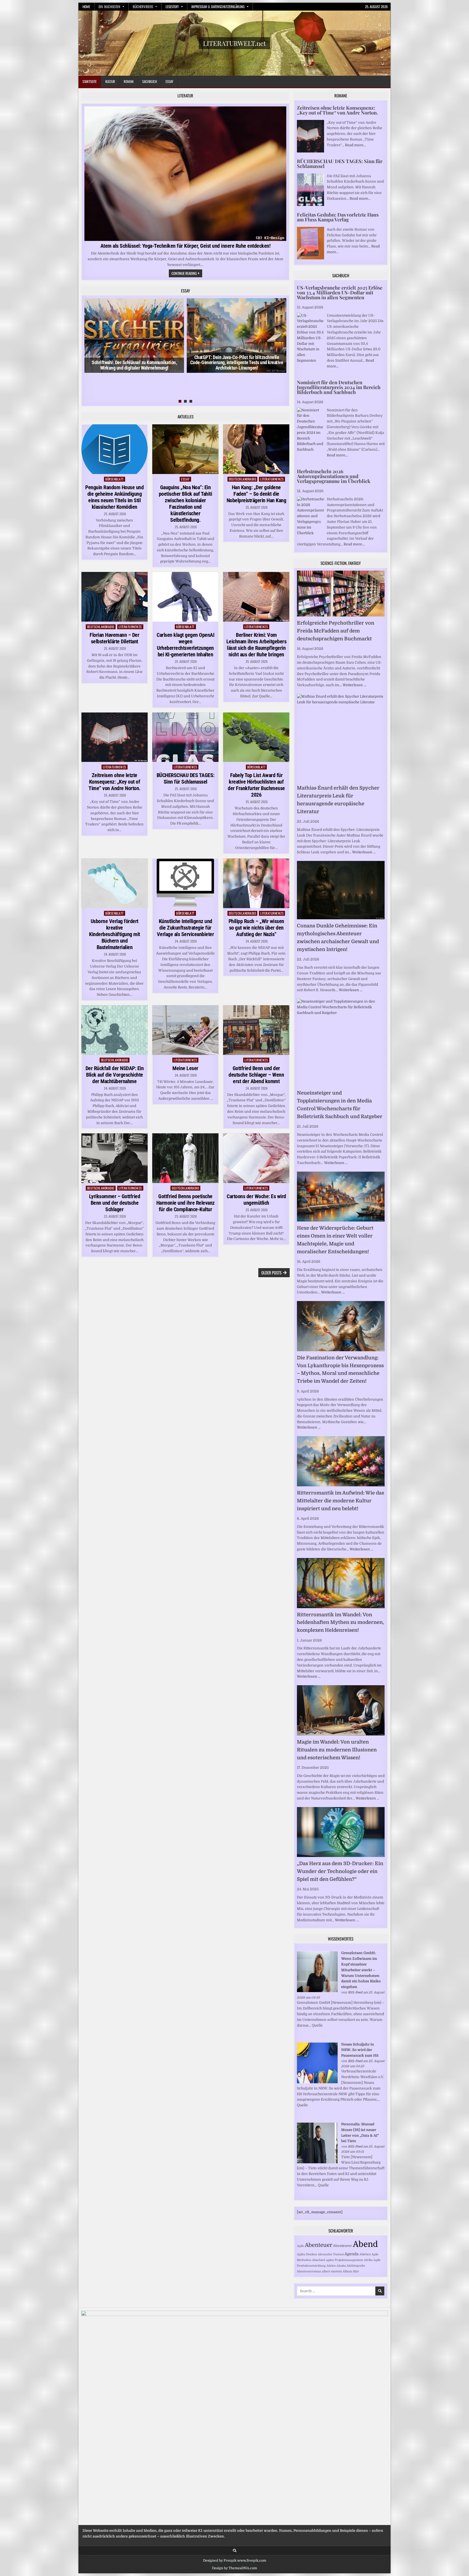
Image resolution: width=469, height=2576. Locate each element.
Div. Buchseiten (109, 7)
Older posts (271, 1273)
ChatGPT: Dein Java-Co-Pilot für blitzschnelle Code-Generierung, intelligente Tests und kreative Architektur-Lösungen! (237, 363)
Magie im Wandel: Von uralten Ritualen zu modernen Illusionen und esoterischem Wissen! (337, 1750)
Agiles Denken (307, 2254)
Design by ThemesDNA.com (234, 2568)
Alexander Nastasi (331, 2254)
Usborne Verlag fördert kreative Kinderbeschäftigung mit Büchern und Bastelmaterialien (115, 934)
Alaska (341, 2266)
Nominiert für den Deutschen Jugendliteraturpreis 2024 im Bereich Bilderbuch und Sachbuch (339, 387)
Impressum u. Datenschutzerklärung (218, 7)
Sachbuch (150, 81)
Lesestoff (172, 7)
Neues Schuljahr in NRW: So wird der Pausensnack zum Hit (360, 2050)
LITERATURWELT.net (234, 43)
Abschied (319, 2260)
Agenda (351, 2254)
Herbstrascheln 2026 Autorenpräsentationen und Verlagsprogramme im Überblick (334, 476)
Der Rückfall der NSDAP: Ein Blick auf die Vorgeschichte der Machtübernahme (115, 1075)
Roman (129, 81)
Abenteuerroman (309, 2271)
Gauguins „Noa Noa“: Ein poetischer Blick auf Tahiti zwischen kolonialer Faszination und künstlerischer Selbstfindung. (186, 504)
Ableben (365, 2254)
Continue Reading (187, 274)
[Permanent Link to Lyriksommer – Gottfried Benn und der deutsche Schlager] (115, 1158)
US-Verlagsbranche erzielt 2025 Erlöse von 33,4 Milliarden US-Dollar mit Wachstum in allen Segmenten (340, 292)
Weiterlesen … (354, 685)
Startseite (90, 81)
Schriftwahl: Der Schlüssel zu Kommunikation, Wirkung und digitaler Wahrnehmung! (134, 365)
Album (347, 2271)
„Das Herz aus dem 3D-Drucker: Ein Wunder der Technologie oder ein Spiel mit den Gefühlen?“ (340, 1871)
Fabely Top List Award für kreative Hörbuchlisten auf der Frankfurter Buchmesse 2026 (256, 785)
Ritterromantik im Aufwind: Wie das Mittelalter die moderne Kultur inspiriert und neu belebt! (340, 1501)
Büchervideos (143, 7)
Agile (300, 2246)
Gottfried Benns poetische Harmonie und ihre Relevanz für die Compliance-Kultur (186, 1203)
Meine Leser (185, 1068)
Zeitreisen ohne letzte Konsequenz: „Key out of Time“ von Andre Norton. (115, 782)
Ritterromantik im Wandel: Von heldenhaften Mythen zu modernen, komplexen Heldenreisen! (340, 1623)
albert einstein (332, 2271)
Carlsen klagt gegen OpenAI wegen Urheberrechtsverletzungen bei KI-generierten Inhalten (185, 645)
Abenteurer (343, 2246)
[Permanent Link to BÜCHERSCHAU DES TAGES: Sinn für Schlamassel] (185, 737)
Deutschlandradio (242, 479)
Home (86, 7)
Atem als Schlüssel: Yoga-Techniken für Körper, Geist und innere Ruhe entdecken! (186, 246)
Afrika (368, 2260)
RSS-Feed (355, 1992)
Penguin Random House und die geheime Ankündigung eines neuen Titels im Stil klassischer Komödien (114, 497)
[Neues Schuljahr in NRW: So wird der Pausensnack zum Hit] (317, 2082)
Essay (169, 81)
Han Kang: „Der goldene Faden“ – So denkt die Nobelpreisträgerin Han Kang (256, 494)
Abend (365, 2244)
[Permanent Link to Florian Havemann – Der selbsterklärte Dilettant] (115, 597)
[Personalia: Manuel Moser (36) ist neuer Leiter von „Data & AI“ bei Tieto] (317, 2162)
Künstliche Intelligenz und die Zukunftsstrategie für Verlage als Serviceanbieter (186, 928)
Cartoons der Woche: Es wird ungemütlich (256, 1200)
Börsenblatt (115, 479)
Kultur (110, 81)
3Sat (356, 2271)
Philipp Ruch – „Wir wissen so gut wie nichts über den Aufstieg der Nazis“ (256, 928)
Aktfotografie (356, 2266)
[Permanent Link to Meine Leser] (185, 1030)
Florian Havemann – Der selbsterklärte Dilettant (114, 638)
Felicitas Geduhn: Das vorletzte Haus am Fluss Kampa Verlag (338, 217)
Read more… (355, 145)
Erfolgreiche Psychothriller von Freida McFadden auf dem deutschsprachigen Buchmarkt (336, 631)
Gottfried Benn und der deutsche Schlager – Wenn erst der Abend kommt (256, 1075)
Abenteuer (319, 2245)
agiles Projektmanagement (345, 2260)
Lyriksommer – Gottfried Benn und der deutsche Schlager (115, 1203)
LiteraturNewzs (272, 479)
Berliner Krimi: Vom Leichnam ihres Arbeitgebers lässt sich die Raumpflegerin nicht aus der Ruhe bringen (256, 645)
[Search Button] (235, 2551)
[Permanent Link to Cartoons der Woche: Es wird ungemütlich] (256, 1158)
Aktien (331, 2266)
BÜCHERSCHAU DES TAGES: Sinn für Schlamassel (186, 778)
